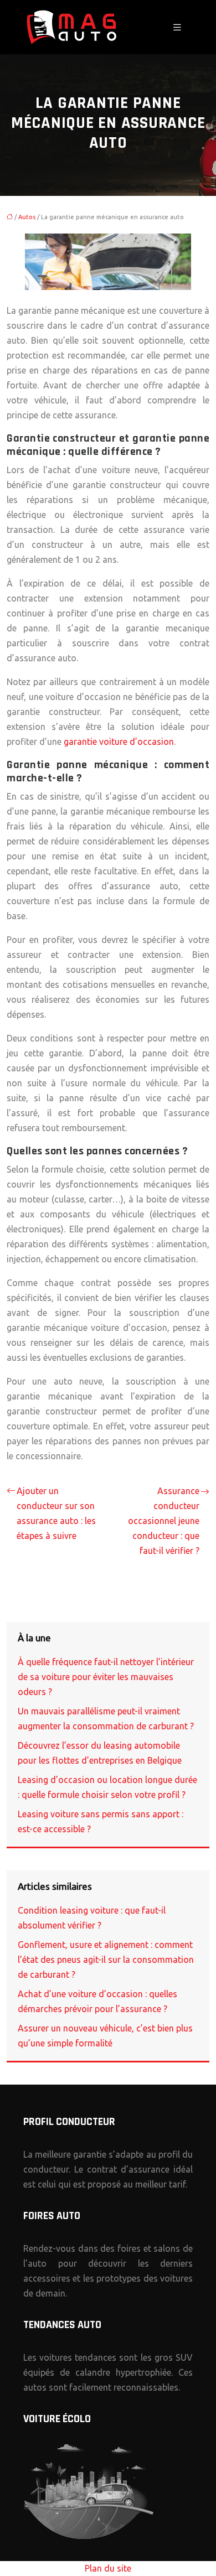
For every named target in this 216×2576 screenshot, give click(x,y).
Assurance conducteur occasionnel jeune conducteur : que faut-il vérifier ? (164, 1521)
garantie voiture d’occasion (119, 742)
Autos (27, 217)
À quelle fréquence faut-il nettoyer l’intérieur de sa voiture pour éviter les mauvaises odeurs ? (106, 1677)
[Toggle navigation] (177, 27)
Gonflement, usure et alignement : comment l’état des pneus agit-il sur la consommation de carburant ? (106, 1960)
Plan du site (108, 2568)
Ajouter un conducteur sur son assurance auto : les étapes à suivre (56, 1513)
